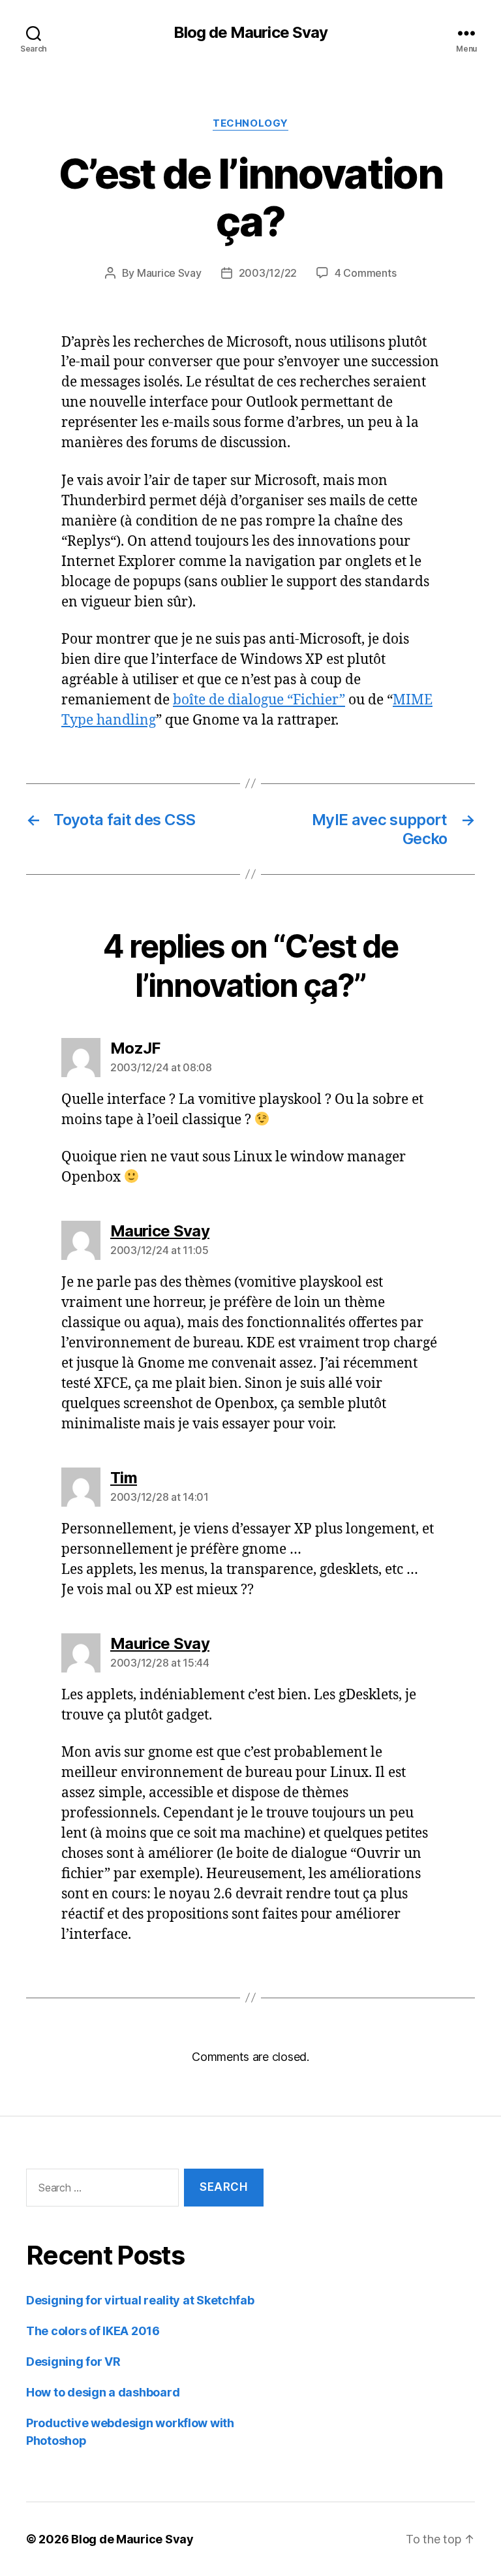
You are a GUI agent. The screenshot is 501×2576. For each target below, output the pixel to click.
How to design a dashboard (103, 2392)
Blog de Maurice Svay (250, 33)
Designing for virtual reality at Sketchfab (140, 2300)
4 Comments (365, 273)
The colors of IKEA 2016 (93, 2331)
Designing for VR (73, 2362)
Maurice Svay (169, 273)
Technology (250, 123)
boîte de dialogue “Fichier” (259, 700)
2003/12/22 (268, 273)
